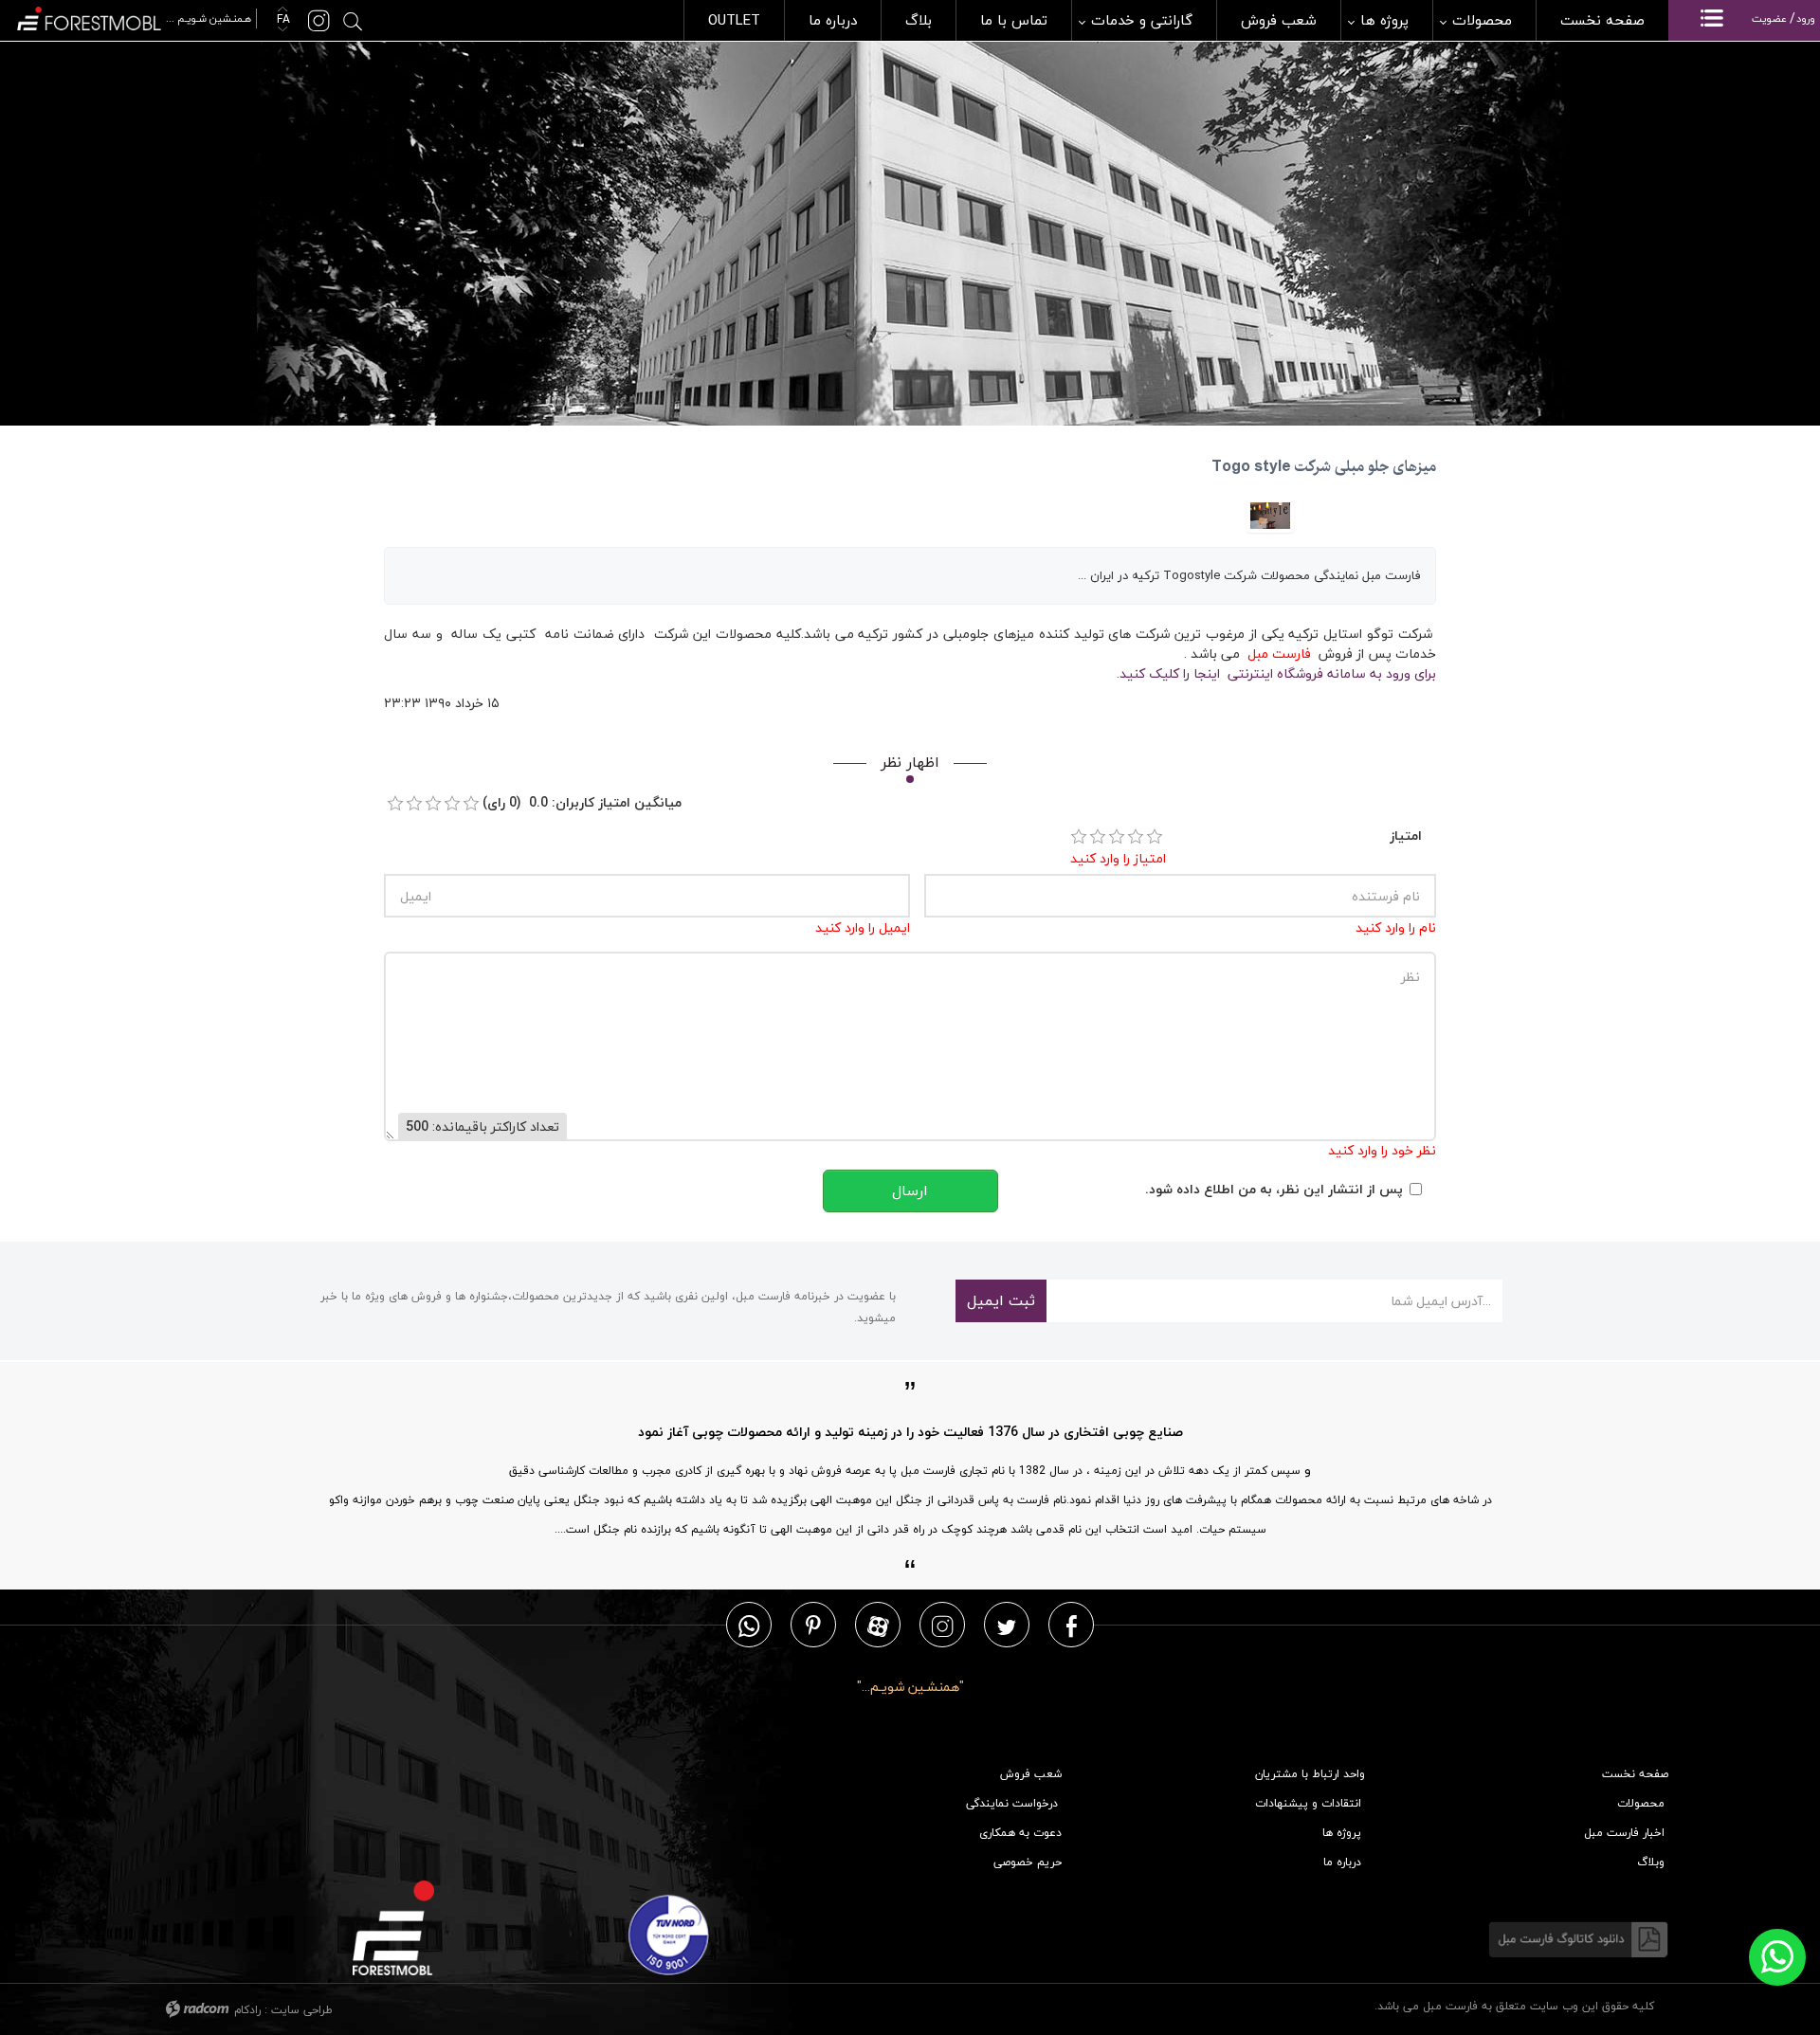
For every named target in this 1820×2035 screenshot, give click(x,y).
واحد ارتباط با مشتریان (1310, 1774)
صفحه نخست (1635, 1774)
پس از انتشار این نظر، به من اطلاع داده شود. (1274, 1189)
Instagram (942, 1625)
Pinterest (813, 1625)
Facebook (1072, 1625)
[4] (1136, 837)
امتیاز (1406, 836)
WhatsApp (749, 1625)
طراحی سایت (302, 2010)
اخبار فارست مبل (1624, 1833)
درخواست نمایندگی (1012, 1803)
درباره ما (1342, 1862)
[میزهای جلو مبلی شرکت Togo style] (1270, 513)
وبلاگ (1651, 1862)
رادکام (247, 2010)
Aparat (878, 1625)
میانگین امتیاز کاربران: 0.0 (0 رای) (582, 802)
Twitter (1007, 1625)
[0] (395, 804)
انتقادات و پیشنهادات (1308, 1803)
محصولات (1641, 1803)
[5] (1155, 837)
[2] (1098, 837)
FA (282, 19)
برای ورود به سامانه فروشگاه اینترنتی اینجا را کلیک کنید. (1276, 673)
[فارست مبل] (136, 17)
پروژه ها (1342, 1833)
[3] (1117, 837)
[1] (1079, 837)
